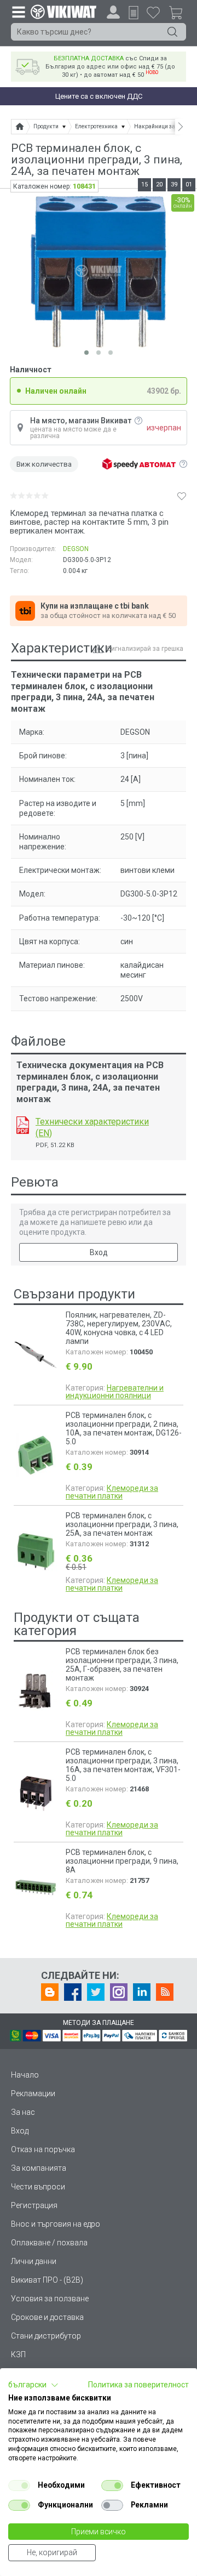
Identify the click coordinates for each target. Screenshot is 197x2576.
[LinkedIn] (142, 1992)
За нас (23, 2112)
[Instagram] (119, 1992)
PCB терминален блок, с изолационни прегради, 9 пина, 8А (122, 1861)
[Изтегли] (23, 1125)
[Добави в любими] (182, 496)
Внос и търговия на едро (56, 2224)
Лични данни (34, 2261)
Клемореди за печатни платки (112, 1492)
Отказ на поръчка (43, 2149)
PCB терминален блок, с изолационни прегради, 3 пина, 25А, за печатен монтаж (122, 1524)
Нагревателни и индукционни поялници (115, 1392)
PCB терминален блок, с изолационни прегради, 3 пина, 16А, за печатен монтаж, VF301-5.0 (123, 1765)
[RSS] (165, 1992)
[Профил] (113, 12)
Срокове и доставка (47, 2317)
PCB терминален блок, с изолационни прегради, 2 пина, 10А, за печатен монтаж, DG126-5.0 (124, 1428)
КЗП (18, 2354)
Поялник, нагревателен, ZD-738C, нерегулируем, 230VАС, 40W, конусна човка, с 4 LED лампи (119, 1328)
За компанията (39, 2168)
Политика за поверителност (138, 2385)
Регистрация (34, 2205)
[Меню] (18, 12)
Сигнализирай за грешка (145, 649)
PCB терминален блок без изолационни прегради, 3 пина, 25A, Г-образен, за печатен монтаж (122, 1665)
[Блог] (50, 1992)
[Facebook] (73, 1992)
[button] (33, 2385)
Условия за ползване (50, 2299)
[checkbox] (19, 2486)
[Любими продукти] (153, 12)
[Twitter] (96, 1992)
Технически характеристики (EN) (92, 1127)
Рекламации (33, 2093)
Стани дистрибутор (46, 2336)
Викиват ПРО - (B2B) (47, 2280)
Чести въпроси (38, 2187)
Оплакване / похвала (49, 2243)
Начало (25, 2075)
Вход (99, 1252)
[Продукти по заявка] (134, 13)
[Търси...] (172, 32)
